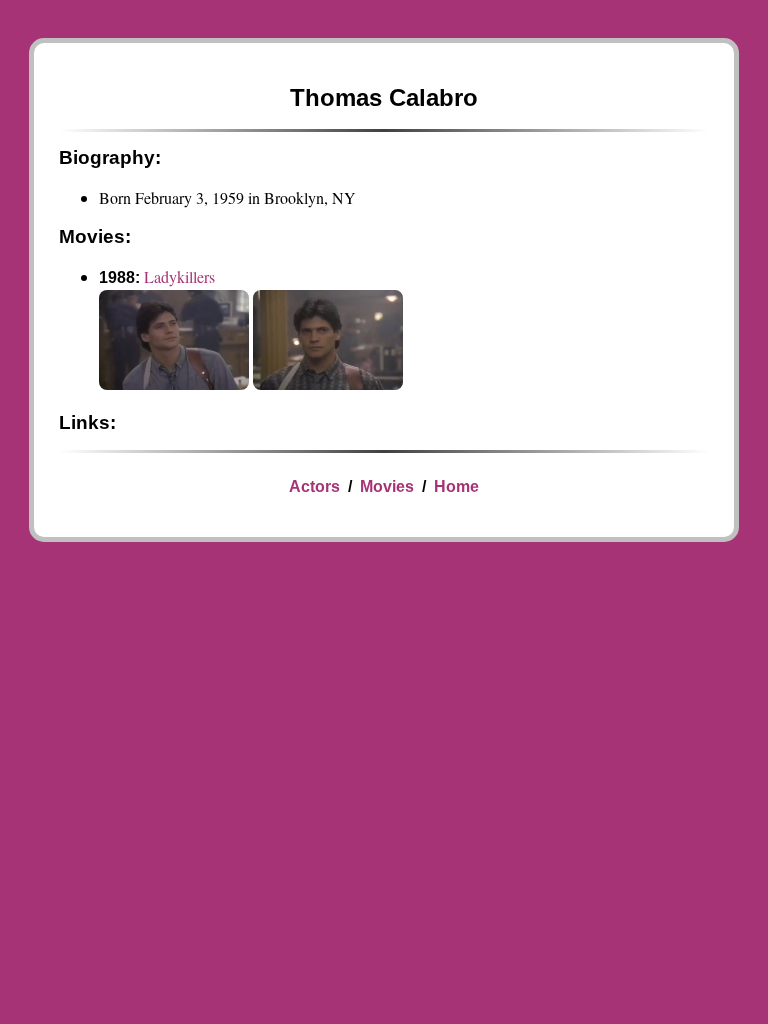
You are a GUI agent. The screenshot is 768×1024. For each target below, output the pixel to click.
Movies (387, 486)
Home (456, 486)
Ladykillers (179, 276)
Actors (314, 486)
